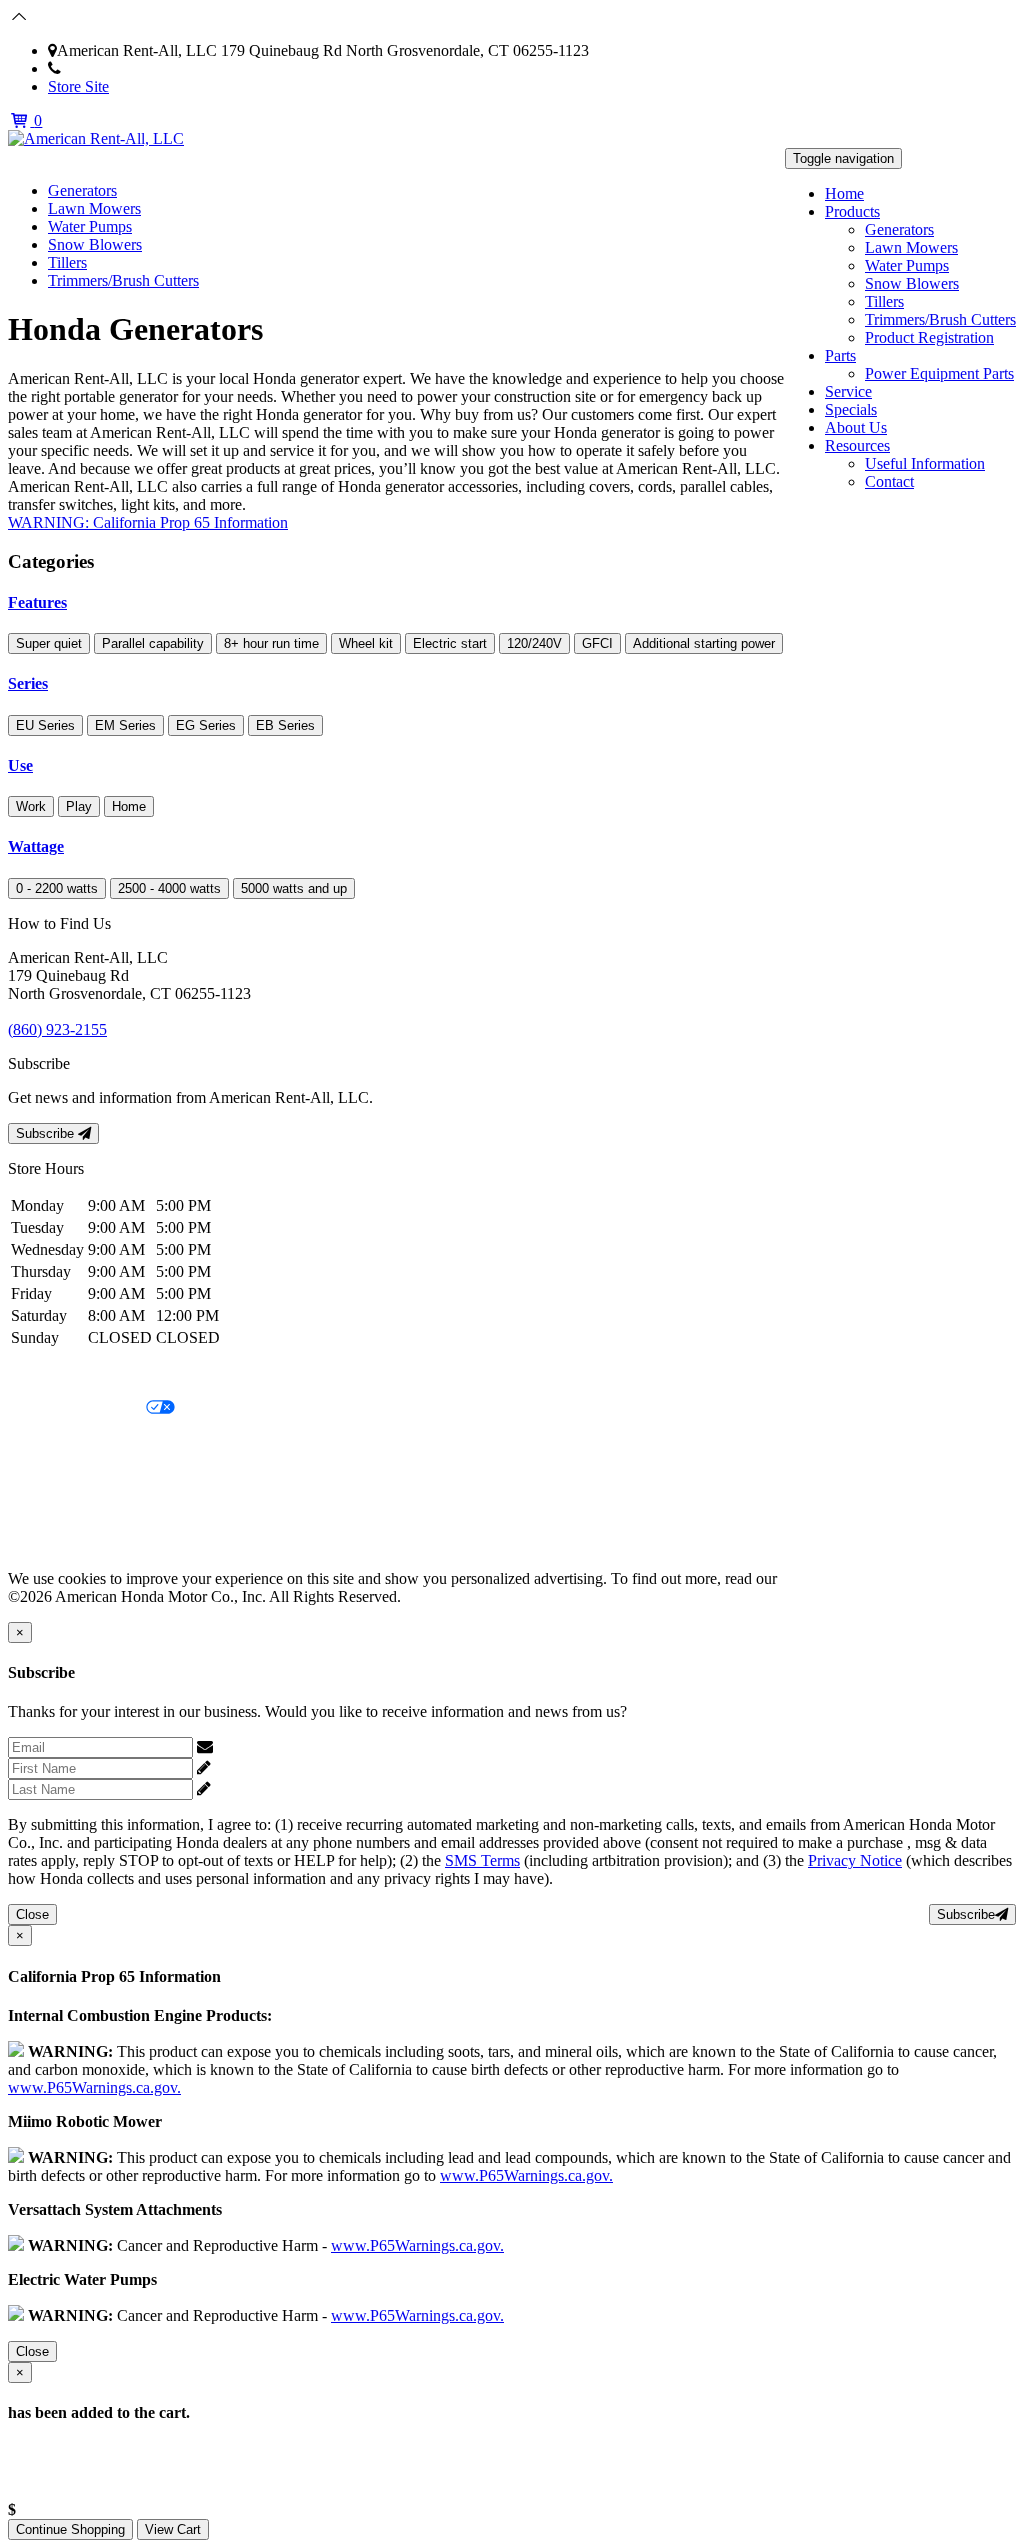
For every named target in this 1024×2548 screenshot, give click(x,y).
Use (20, 765)
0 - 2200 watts (57, 888)
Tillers (884, 301)
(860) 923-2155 (110, 68)
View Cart (173, 2529)
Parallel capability (153, 643)
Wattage (36, 846)
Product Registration (929, 337)
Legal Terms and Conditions (97, 1442)
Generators (899, 229)
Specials (851, 409)
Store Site (78, 86)
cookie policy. (825, 1578)
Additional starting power (704, 643)
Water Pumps (907, 265)
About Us (856, 427)
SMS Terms (45, 1476)
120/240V (534, 643)
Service (848, 391)
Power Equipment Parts (939, 373)
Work (31, 806)
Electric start (450, 643)
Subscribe (47, 1133)
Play (79, 806)
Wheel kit (366, 643)
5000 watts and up (294, 888)
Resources (857, 445)
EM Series (125, 725)
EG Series (206, 725)
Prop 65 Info (48, 1510)
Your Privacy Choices (77, 1408)
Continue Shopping (70, 2529)
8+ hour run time (271, 643)
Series (28, 683)
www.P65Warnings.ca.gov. (94, 2087)
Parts (840, 355)
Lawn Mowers (911, 247)
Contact (889, 481)
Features (37, 602)
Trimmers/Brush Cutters (940, 319)
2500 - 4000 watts (169, 888)
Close (32, 1914)
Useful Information (925, 463)
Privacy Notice (55, 1374)
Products (852, 211)
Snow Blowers (912, 283)
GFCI (597, 643)
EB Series (285, 725)
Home (844, 193)
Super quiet (49, 643)
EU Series (45, 725)
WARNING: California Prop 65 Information (148, 522)
